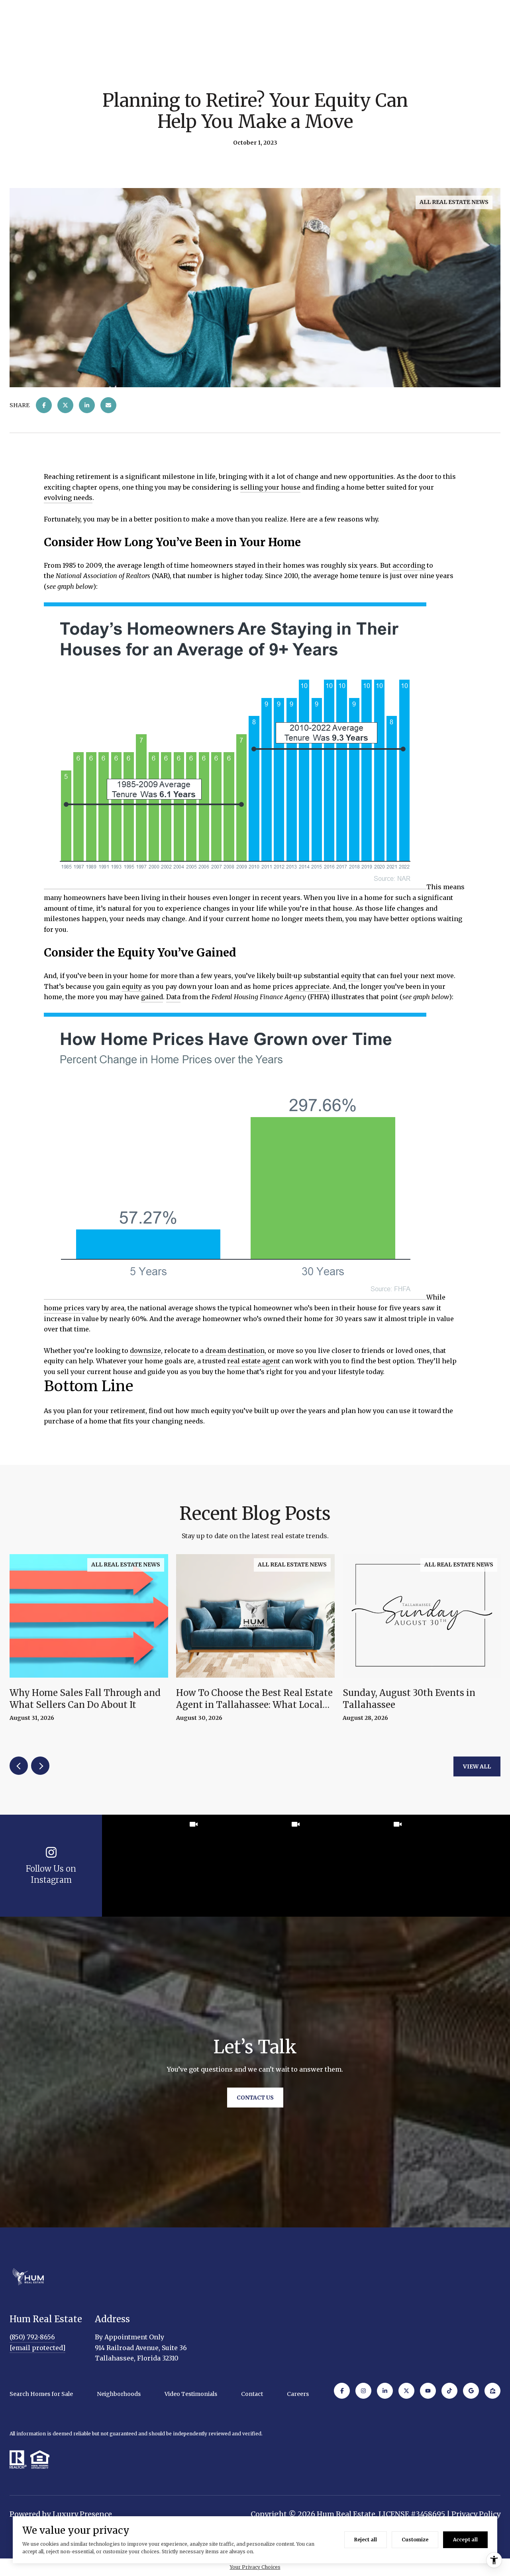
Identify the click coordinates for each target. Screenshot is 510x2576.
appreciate (312, 986)
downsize (145, 1351)
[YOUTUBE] (428, 2391)
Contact (252, 2394)
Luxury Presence (82, 2514)
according (409, 565)
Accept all (465, 2540)
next (40, 1766)
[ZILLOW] (492, 2391)
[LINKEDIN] (385, 2391)
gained (152, 997)
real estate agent (254, 1361)
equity (351, 976)
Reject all (366, 2540)
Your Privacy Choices (255, 2567)
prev (19, 1766)
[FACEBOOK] (342, 2391)
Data (173, 997)
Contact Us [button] (255, 2098)
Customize (415, 2540)
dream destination (235, 1351)
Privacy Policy (476, 2514)
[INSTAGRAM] (363, 2391)
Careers (298, 2394)
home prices (64, 1308)
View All (477, 1766)
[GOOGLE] (471, 2391)
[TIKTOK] (449, 2391)
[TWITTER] (406, 2391)
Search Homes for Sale (41, 2394)
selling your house (270, 487)
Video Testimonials (191, 2394)
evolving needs (68, 498)
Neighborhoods (119, 2394)
